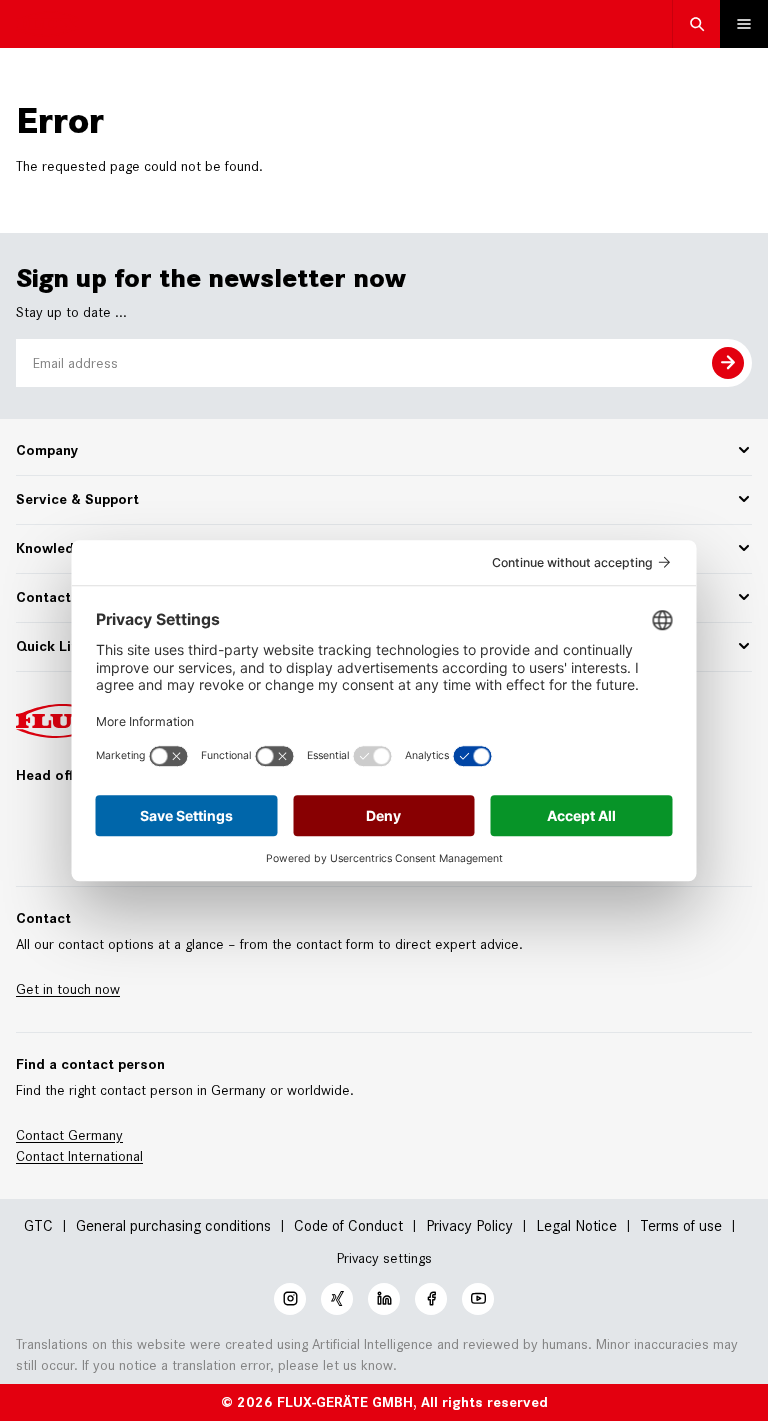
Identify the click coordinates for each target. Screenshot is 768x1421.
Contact (42, 1156)
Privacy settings (384, 1258)
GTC (38, 1225)
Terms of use (681, 1225)
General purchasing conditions (173, 1225)
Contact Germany (69, 1135)
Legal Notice (576, 1225)
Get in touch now (68, 989)
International (105, 1156)
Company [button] (47, 450)
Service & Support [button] (77, 499)
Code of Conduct (348, 1225)
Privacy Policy (469, 1225)
